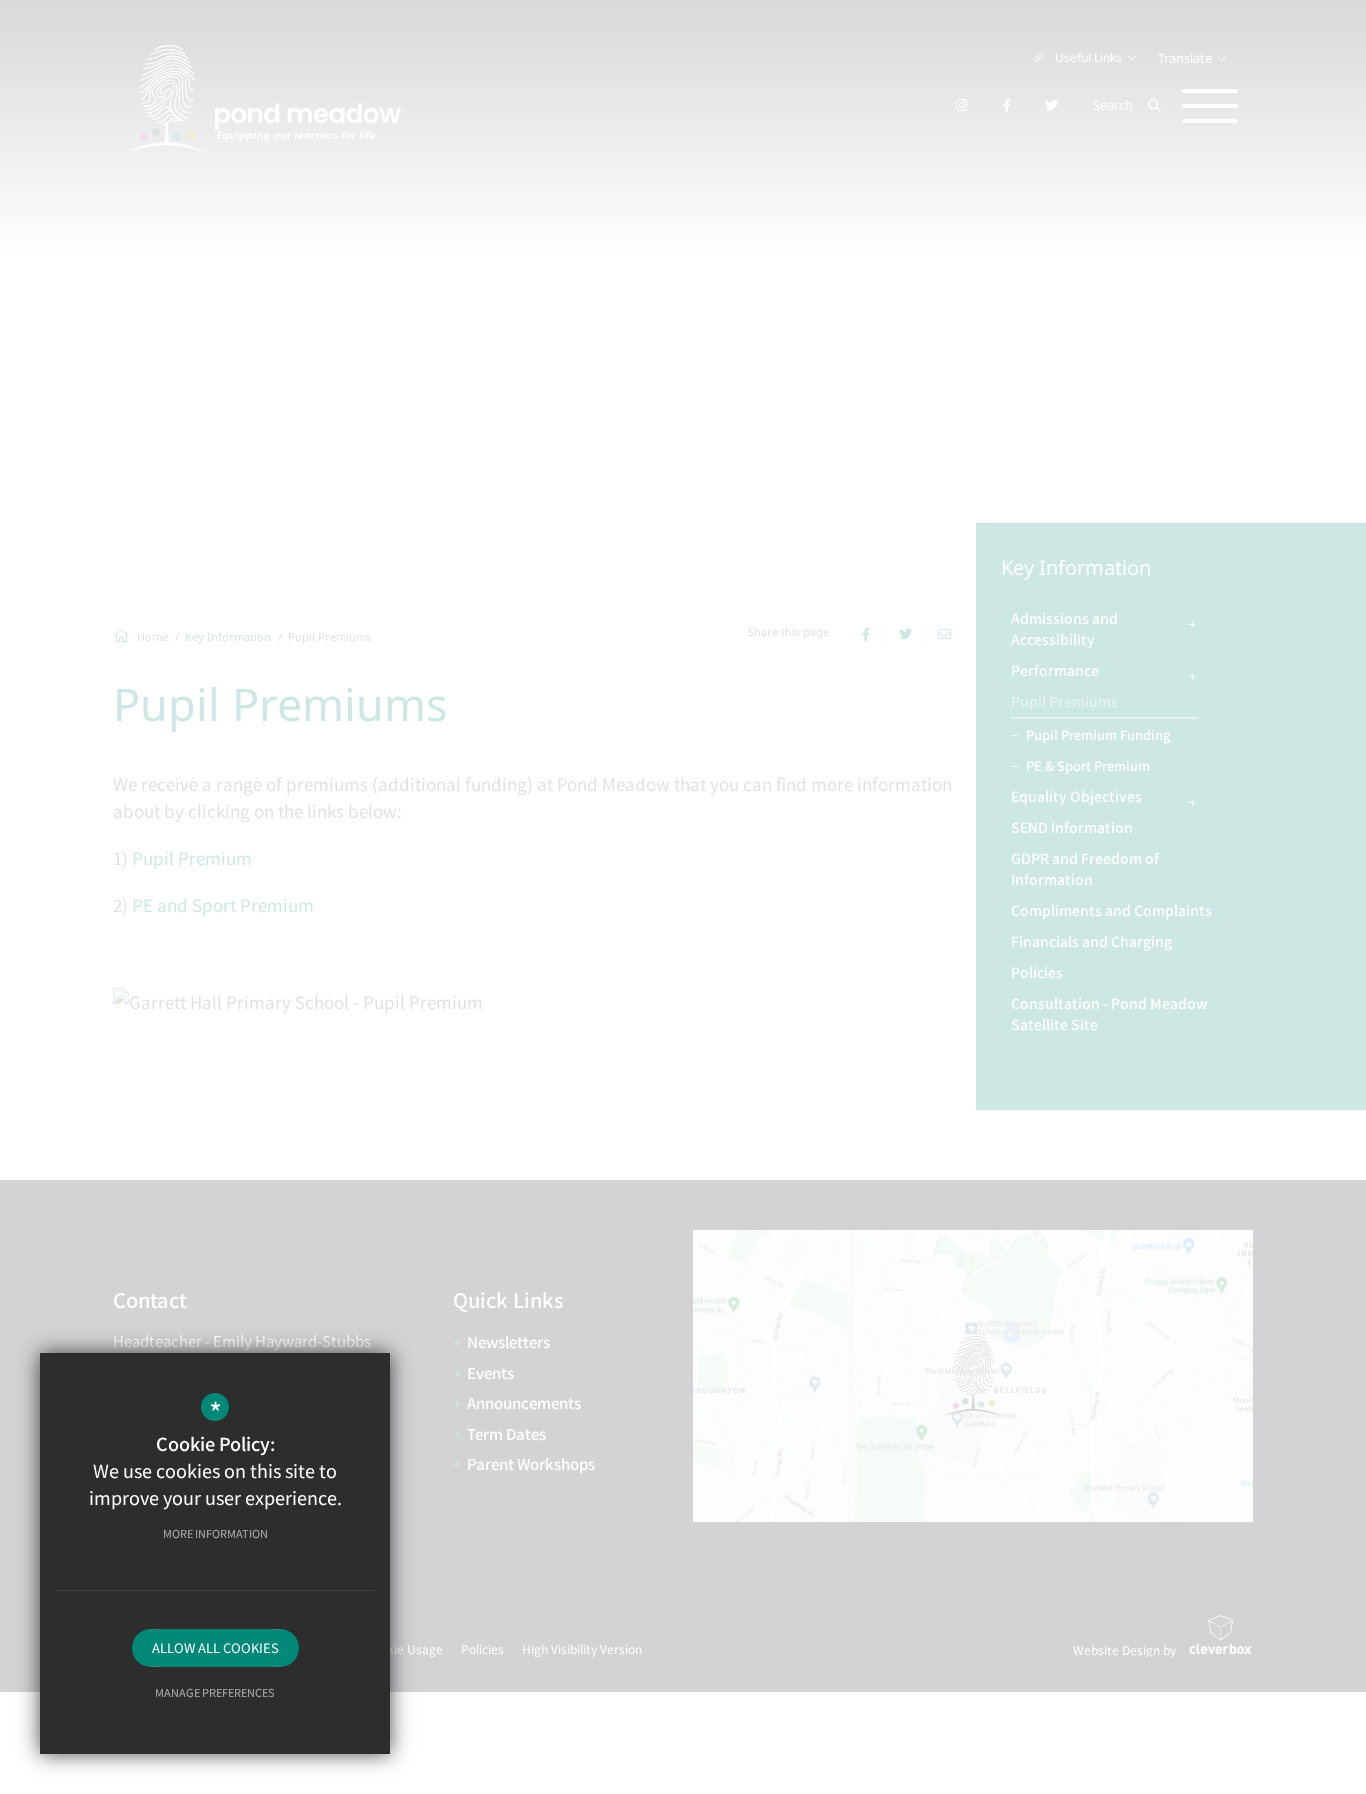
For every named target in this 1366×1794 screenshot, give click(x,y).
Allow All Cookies (215, 1647)
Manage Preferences (215, 1692)
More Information (215, 1533)
